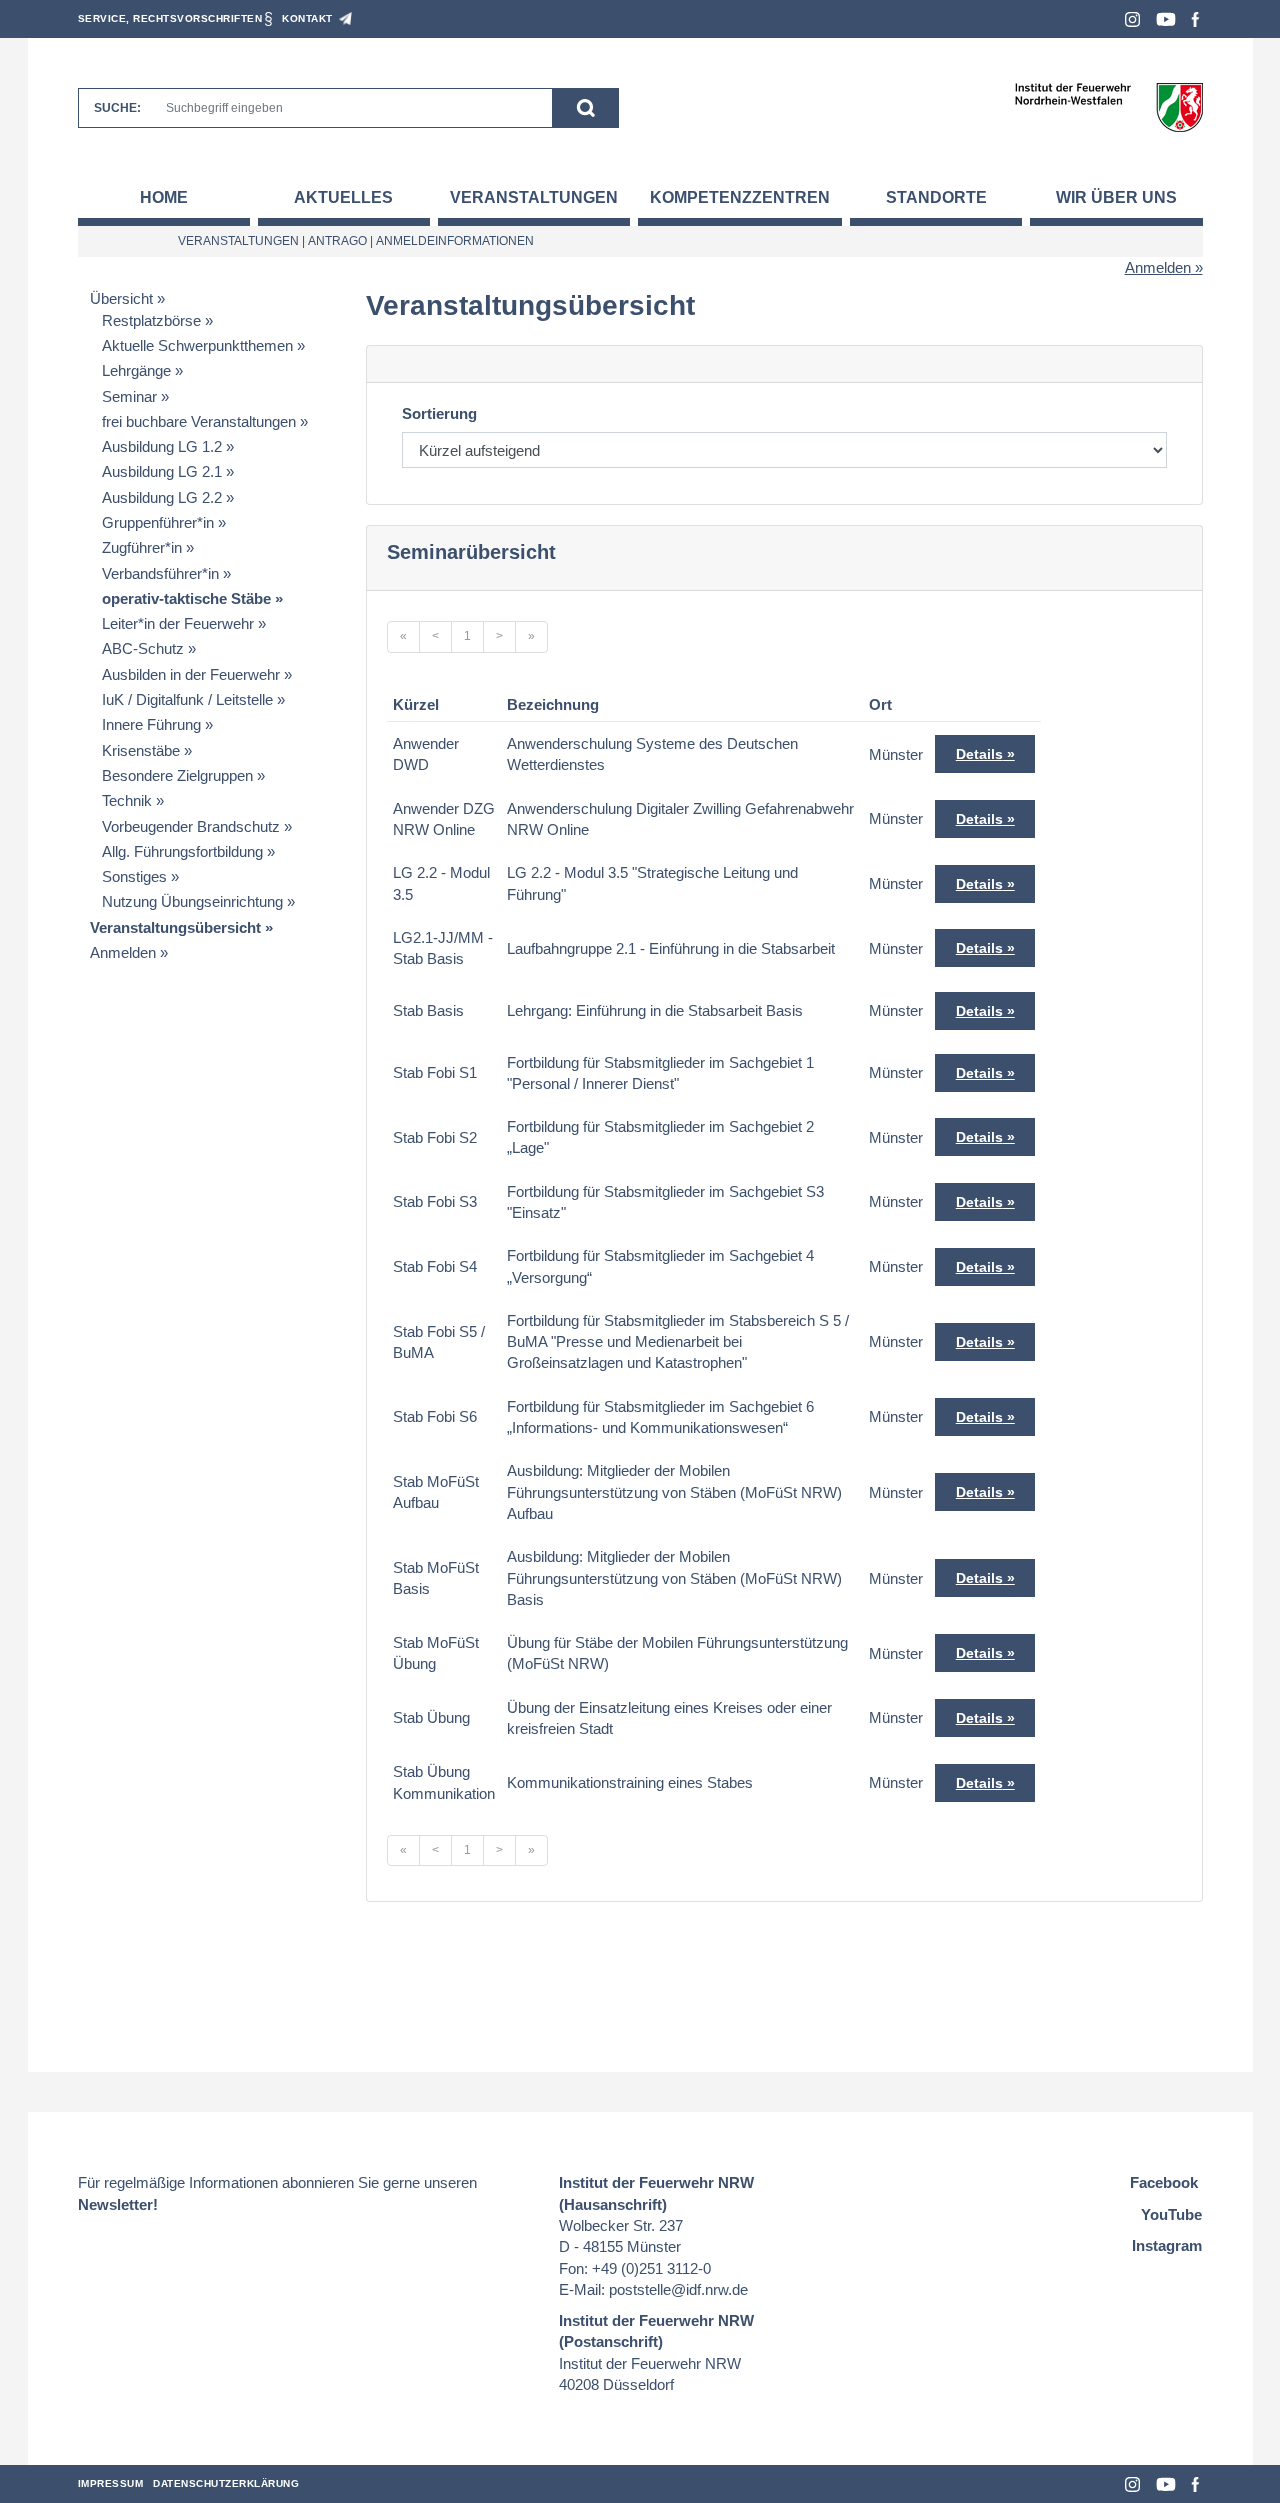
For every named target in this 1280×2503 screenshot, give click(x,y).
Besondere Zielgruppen (177, 775)
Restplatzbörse (151, 320)
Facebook (1195, 19)
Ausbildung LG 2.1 (162, 471)
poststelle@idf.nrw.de (678, 2289)
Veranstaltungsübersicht (175, 927)
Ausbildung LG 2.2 (162, 497)
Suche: (117, 108)
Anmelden (1158, 267)
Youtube (1166, 19)
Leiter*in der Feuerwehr (178, 623)
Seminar (129, 396)
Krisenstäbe (141, 750)
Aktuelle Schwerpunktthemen (197, 345)
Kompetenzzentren (740, 197)
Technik (127, 800)
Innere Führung (151, 724)
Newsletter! (118, 2204)
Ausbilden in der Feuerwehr (191, 674)
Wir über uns (1116, 197)
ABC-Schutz (143, 648)
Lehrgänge (136, 370)
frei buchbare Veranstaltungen (199, 421)
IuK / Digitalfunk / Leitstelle (187, 699)
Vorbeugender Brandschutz (191, 826)
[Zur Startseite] (1108, 106)
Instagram (1132, 19)
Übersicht (121, 298)
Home (164, 197)
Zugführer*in (142, 547)
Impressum (111, 2483)
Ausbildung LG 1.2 (162, 446)
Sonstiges (134, 876)
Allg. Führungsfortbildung (182, 851)
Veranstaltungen (534, 197)
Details (979, 754)
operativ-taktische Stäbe (186, 598)
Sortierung (439, 413)
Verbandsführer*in (160, 573)
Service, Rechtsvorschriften (170, 18)
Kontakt (307, 18)
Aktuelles (343, 197)
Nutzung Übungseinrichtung (192, 901)
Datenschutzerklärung (226, 2483)
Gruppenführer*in (158, 522)
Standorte (936, 197)
